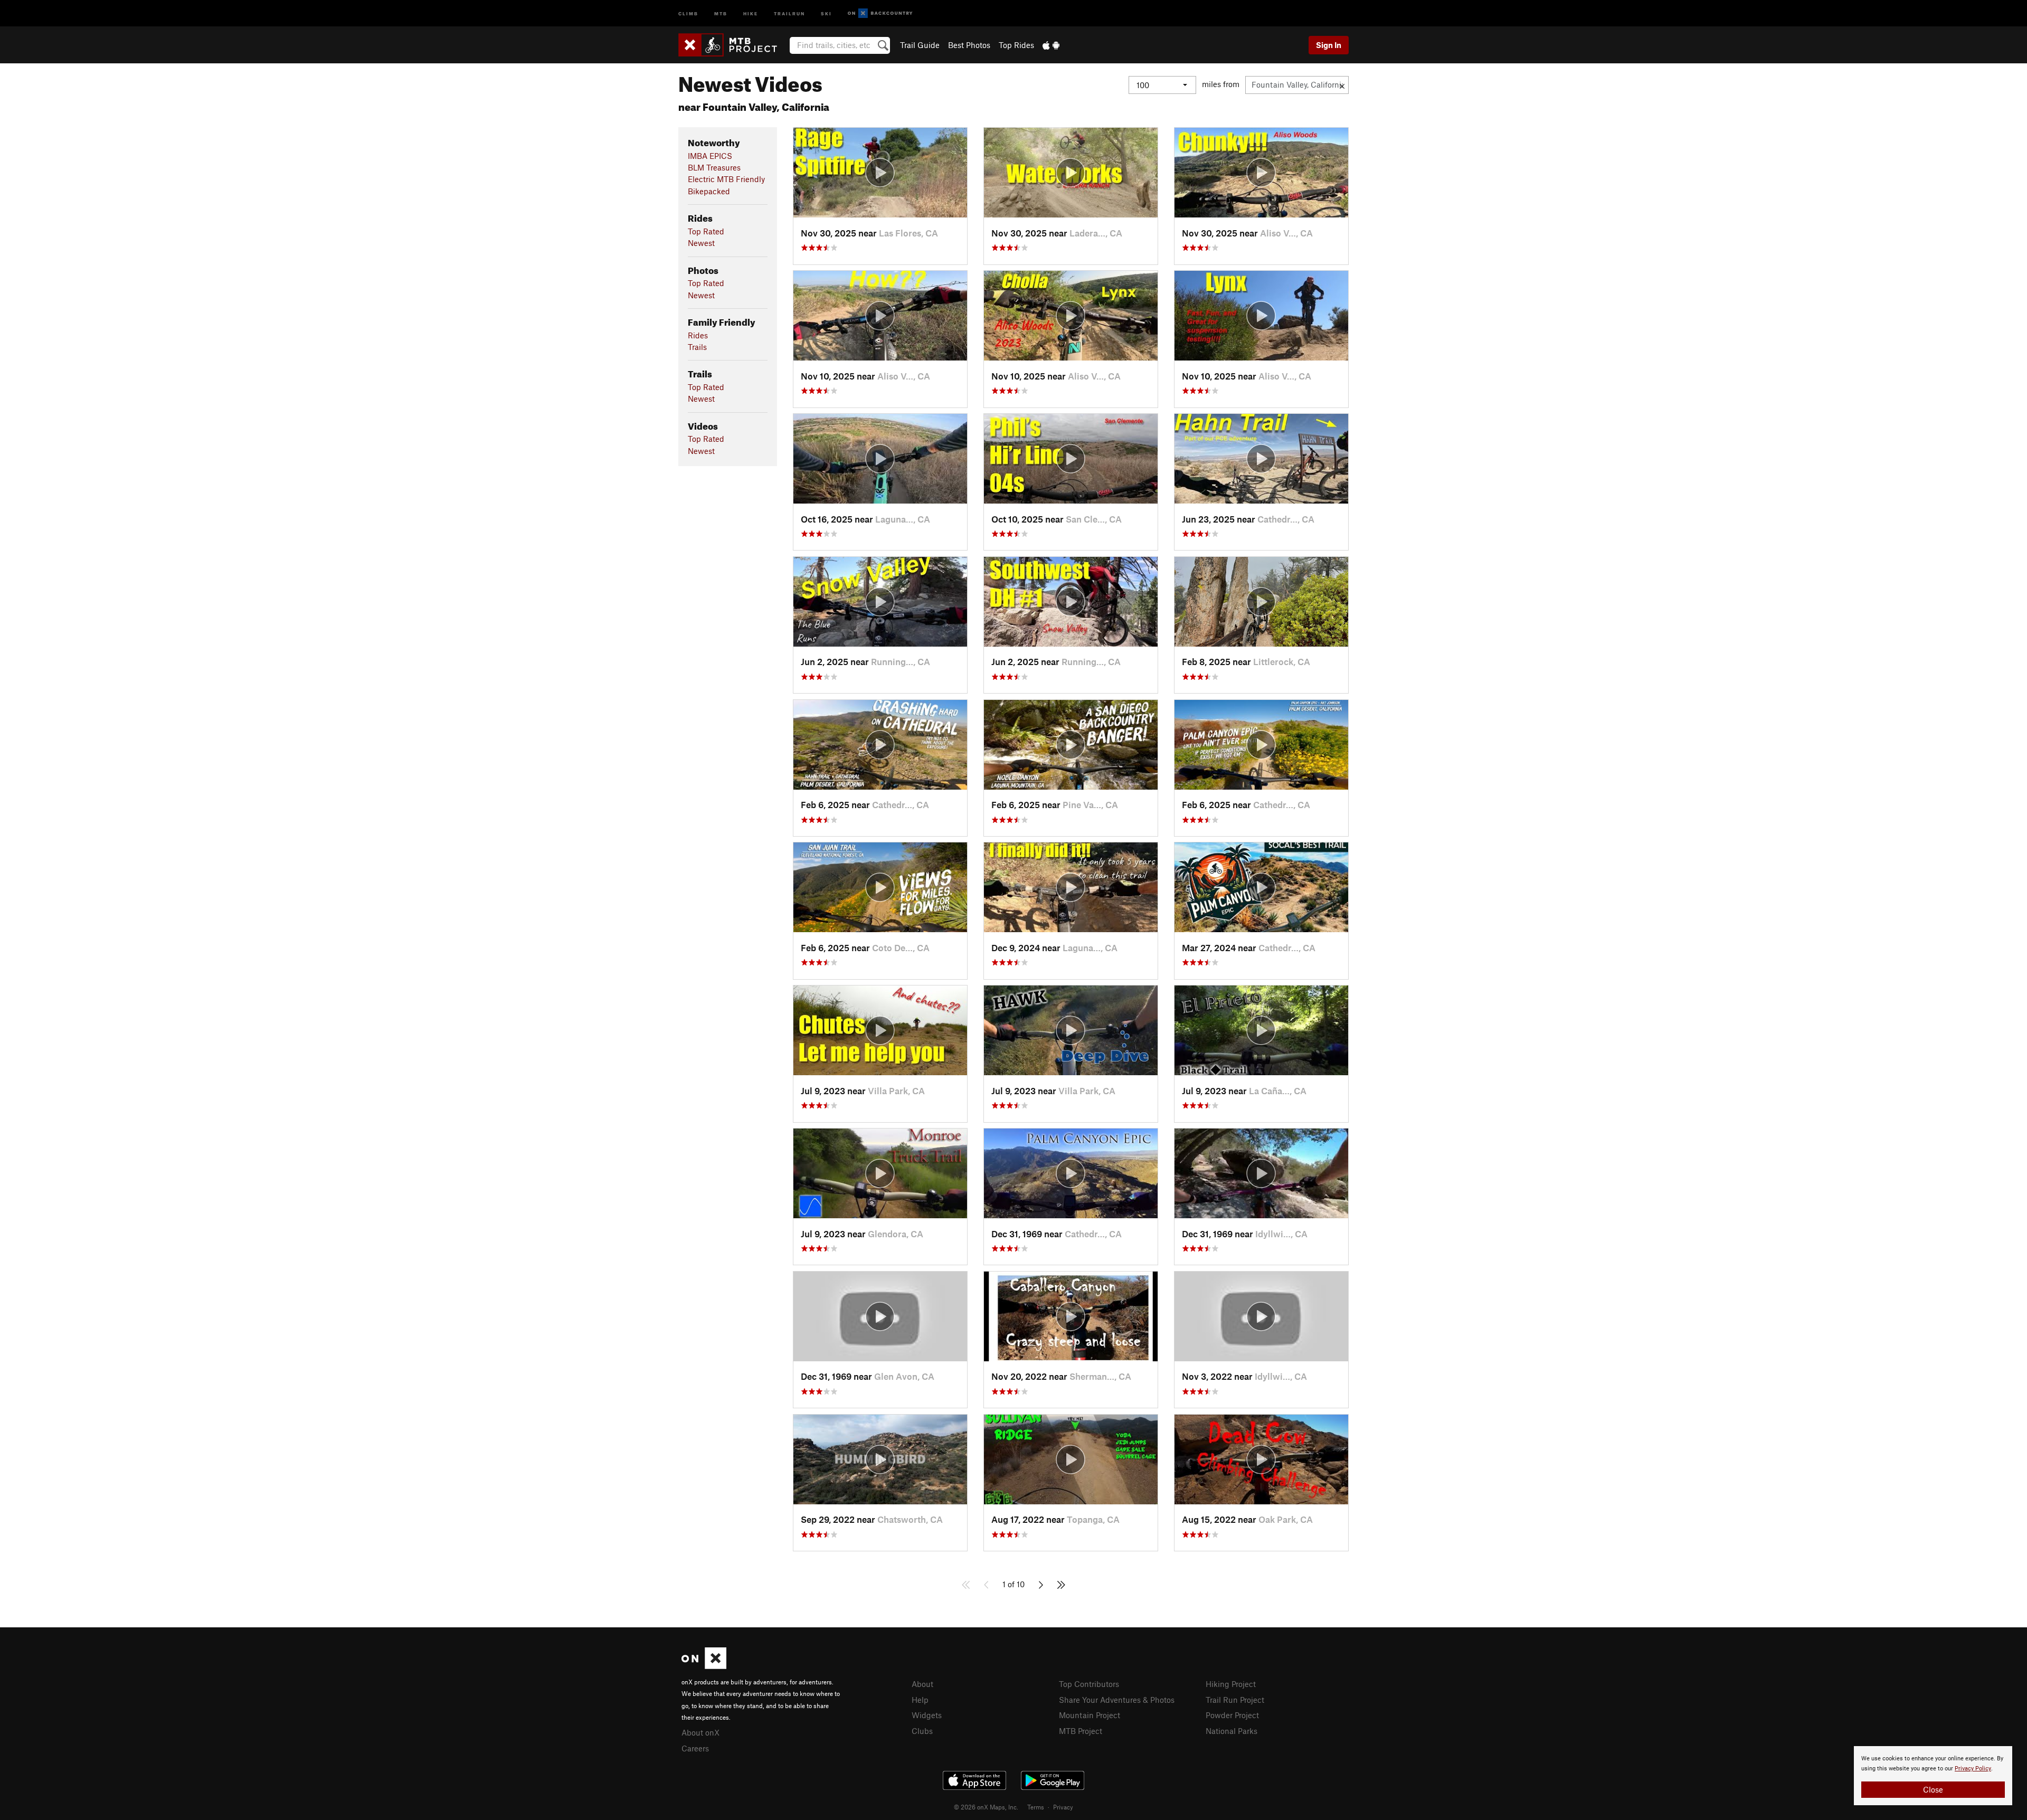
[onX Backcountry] (880, 13)
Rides (698, 335)
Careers (695, 1748)
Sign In (1329, 45)
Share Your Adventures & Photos (1117, 1700)
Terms (1036, 1807)
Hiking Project (1231, 1684)
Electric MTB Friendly (726, 179)
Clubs (922, 1731)
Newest (701, 243)
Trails (697, 347)
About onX (700, 1732)
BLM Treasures (714, 167)
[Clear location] (1342, 85)
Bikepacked (709, 191)
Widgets (927, 1715)
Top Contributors (1089, 1684)
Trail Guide (920, 45)
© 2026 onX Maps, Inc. (986, 1807)
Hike (751, 13)
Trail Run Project (1235, 1700)
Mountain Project (1090, 1715)
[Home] (733, 45)
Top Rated (706, 231)
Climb (688, 13)
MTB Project (1081, 1731)
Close (1933, 1789)
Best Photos (969, 45)
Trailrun (789, 13)
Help (920, 1700)
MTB (721, 13)
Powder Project (1232, 1715)
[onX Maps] (704, 1666)
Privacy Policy (1973, 1769)
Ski (826, 13)
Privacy (1063, 1807)
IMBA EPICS (710, 156)
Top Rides (1016, 45)
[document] (1933, 1776)
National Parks (1232, 1731)
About (922, 1684)
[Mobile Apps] (1051, 45)
